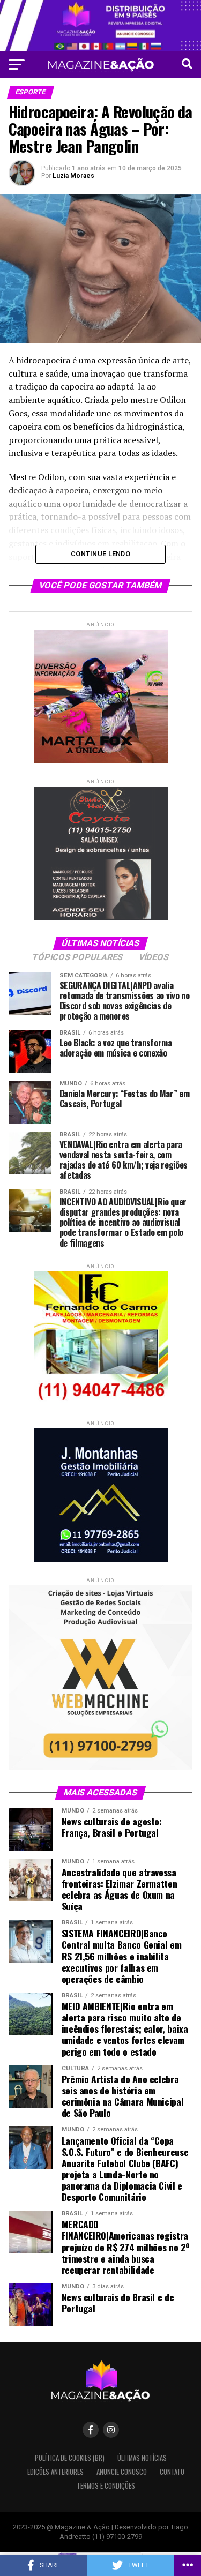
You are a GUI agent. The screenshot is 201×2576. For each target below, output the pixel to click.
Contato (172, 2472)
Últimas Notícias (142, 2458)
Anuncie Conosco (122, 2472)
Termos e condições (106, 2486)
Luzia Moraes (73, 176)
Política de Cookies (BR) (70, 2458)
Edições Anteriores (55, 2472)
